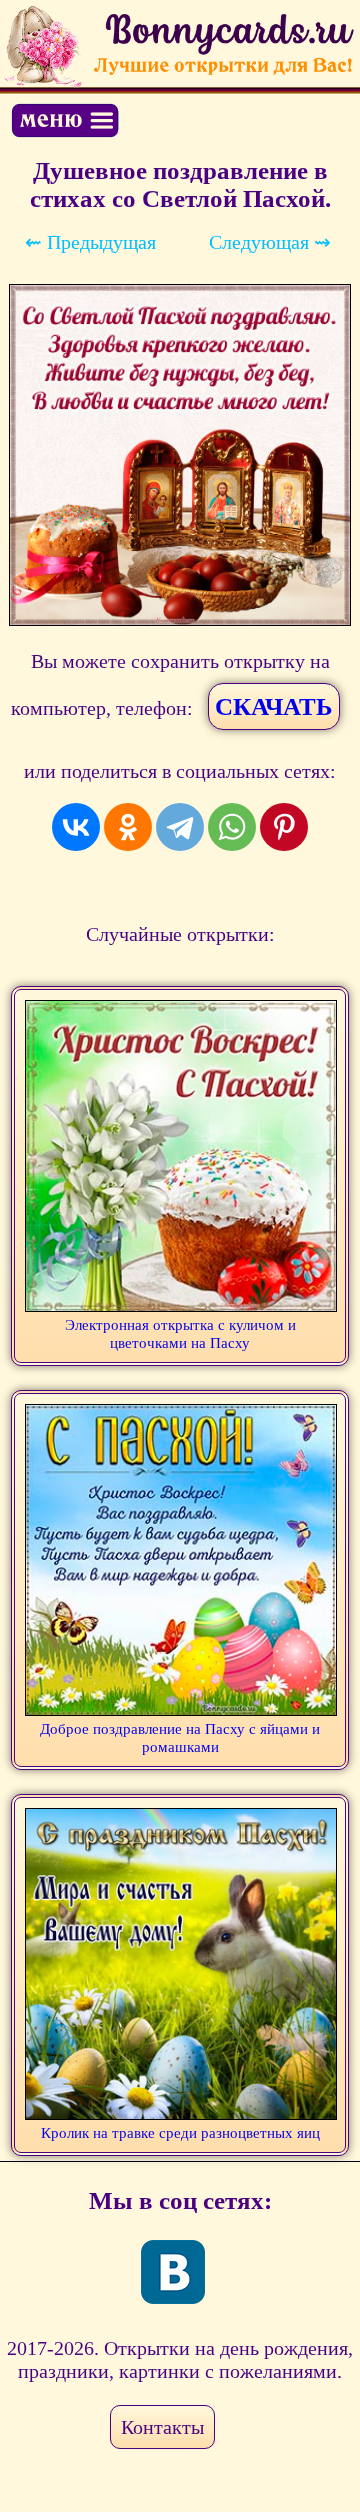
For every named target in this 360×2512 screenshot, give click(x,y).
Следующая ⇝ (270, 242)
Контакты (162, 2427)
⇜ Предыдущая (90, 242)
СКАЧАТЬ (274, 706)
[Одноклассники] (128, 827)
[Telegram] (180, 827)
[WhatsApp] (232, 827)
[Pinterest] (284, 827)
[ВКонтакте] (76, 827)
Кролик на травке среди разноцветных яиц (180, 2133)
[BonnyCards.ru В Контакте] (173, 2272)
